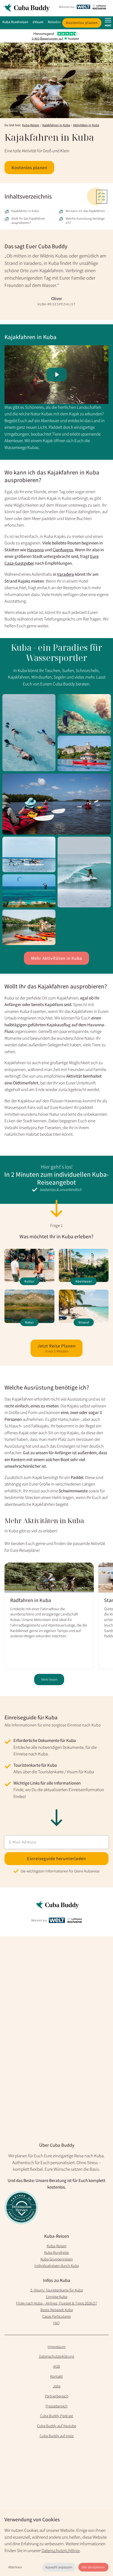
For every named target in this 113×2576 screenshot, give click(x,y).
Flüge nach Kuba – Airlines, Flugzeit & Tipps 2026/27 (56, 2303)
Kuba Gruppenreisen (57, 2259)
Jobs (57, 2386)
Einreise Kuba (57, 2297)
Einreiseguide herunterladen (56, 1858)
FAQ (56, 2323)
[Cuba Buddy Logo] (28, 8)
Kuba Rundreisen (15, 22)
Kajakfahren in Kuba (56, 125)
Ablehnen (15, 2567)
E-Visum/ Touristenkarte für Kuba (57, 2290)
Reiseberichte (58, 22)
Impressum (56, 2347)
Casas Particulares (56, 2316)
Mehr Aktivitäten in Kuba (57, 958)
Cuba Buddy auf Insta (57, 2436)
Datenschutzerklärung (56, 2356)
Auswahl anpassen (59, 2567)
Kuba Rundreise (56, 2252)
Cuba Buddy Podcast (56, 2416)
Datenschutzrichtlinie (61, 2550)
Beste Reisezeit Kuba (57, 2310)
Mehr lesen (49, 1679)
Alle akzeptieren (93, 2567)
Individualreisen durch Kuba (57, 2266)
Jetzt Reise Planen (57, 1348)
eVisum (38, 22)
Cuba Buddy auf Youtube (57, 2426)
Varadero (66, 574)
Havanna (35, 550)
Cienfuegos (63, 550)
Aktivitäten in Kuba (86, 125)
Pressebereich (56, 2406)
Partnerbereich (57, 2396)
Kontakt (56, 2376)
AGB (56, 2366)
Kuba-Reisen (31, 125)
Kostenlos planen (82, 23)
